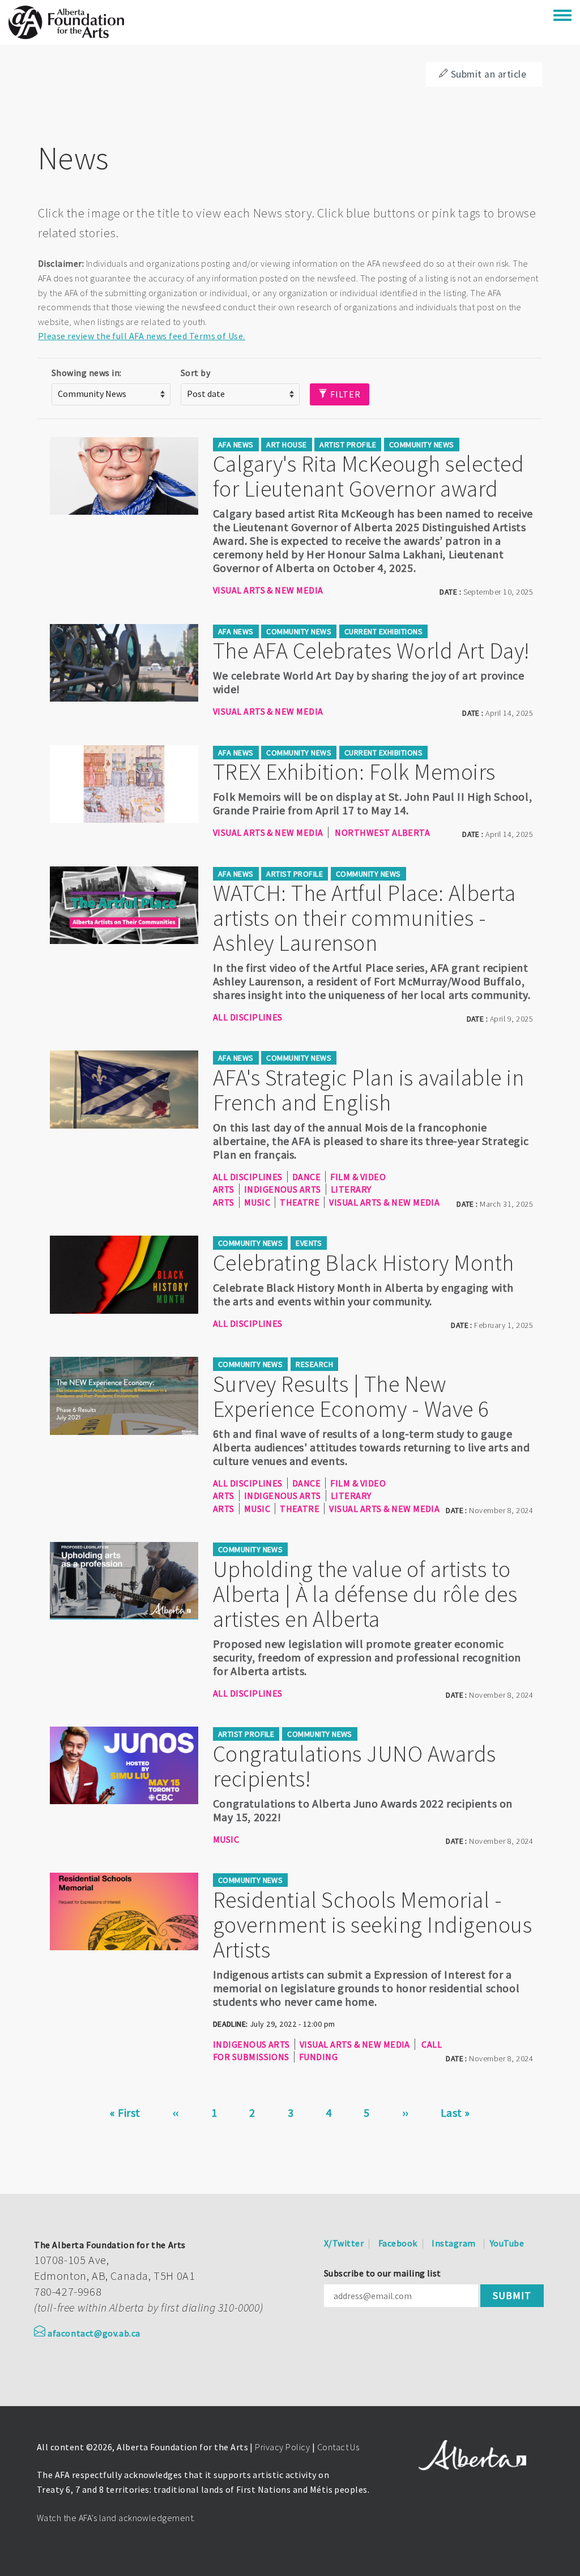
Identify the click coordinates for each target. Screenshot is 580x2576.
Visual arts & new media (268, 590)
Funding (318, 2057)
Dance (306, 1177)
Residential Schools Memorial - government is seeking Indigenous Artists (372, 1925)
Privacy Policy (282, 2447)
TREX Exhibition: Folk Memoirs (354, 772)
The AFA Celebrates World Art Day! (371, 651)
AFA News (236, 445)
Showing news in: (87, 373)
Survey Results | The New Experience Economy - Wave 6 (351, 1396)
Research (314, 1364)
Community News (422, 445)
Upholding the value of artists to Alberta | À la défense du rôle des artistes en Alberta (365, 1594)
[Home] (66, 22)
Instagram (453, 2243)
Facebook (398, 2243)
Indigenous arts (283, 1189)
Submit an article (489, 74)
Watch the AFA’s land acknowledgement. (116, 2518)
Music (257, 1202)
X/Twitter (344, 2243)
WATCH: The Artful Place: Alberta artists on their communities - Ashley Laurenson (364, 918)
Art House (286, 445)
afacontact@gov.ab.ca (94, 2333)
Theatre (300, 1202)
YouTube (507, 2243)
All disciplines (248, 1017)
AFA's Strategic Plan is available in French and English (368, 1090)
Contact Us (338, 2447)
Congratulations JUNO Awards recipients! (355, 1766)
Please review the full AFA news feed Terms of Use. (142, 336)
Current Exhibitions (383, 631)
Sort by (195, 373)
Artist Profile (348, 445)
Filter (344, 394)
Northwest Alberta (382, 832)
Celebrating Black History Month (364, 1263)
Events (309, 1243)
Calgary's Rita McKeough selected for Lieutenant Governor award (368, 476)
